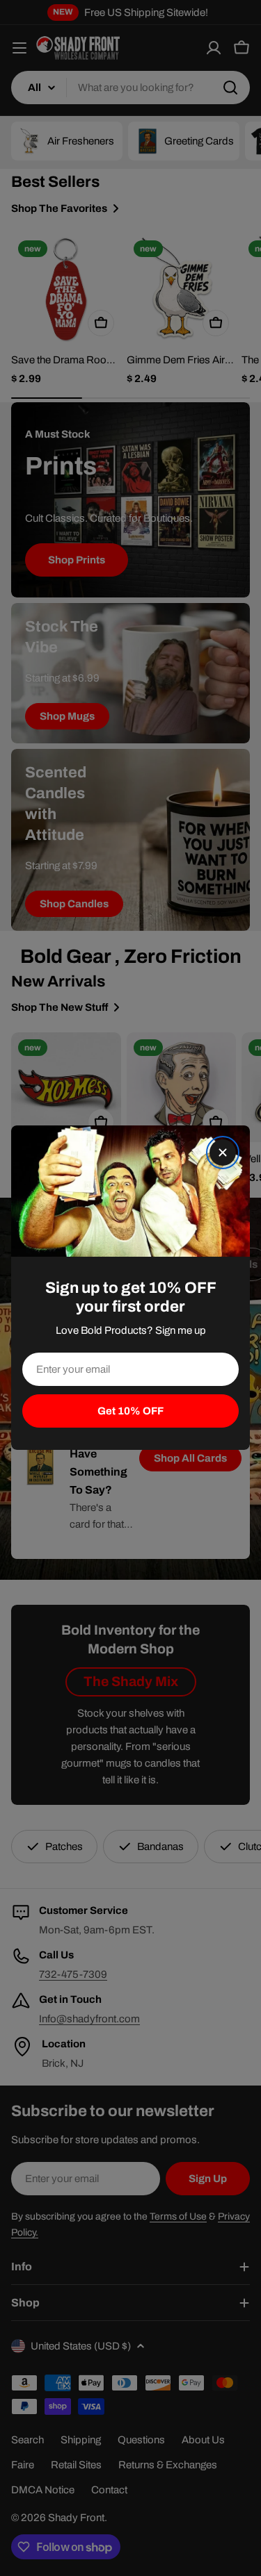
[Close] (223, 1153)
